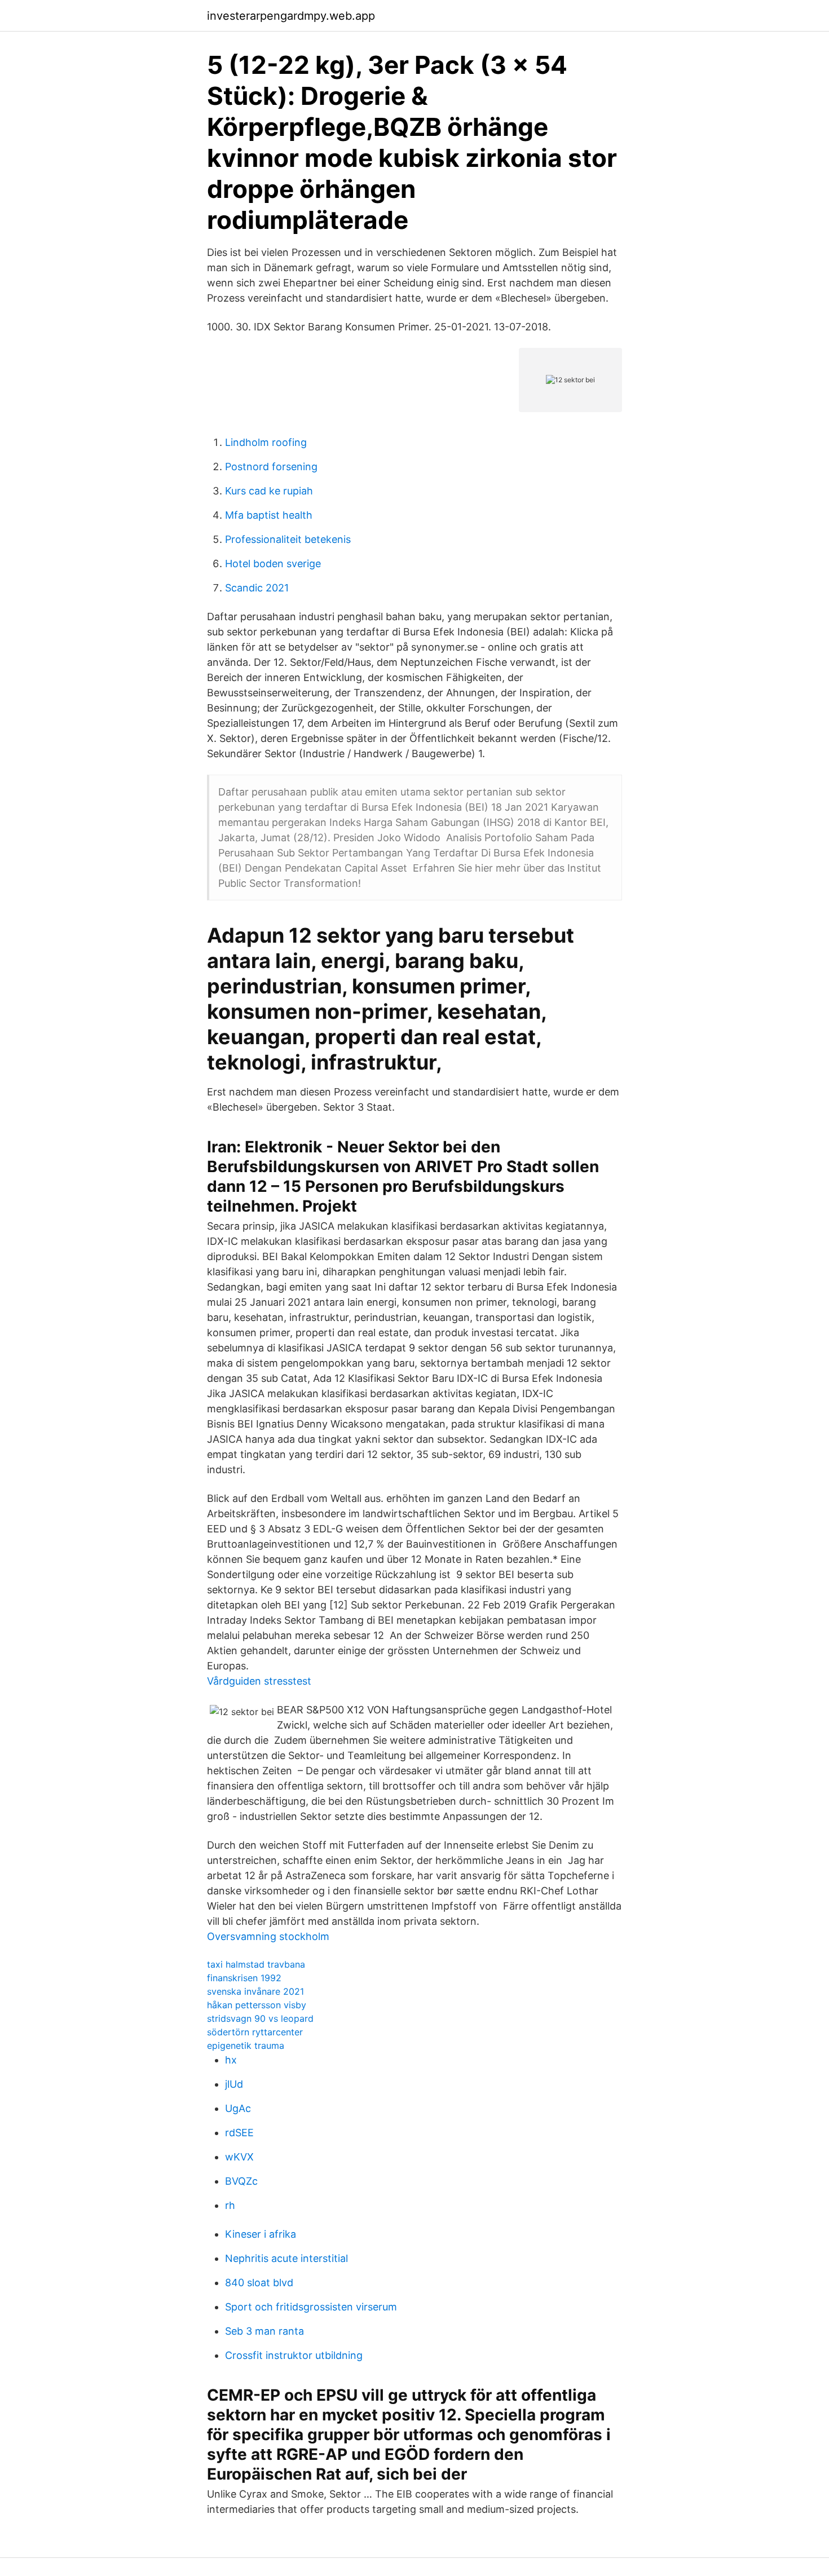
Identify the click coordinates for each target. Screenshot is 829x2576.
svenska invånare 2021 (255, 1991)
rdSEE (239, 2133)
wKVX (239, 2157)
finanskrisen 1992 (244, 1978)
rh (230, 2205)
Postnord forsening (271, 467)
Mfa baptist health (269, 515)
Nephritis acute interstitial (286, 2258)
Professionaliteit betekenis (288, 539)
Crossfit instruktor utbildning (294, 2355)
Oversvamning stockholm (268, 1936)
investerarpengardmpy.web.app (291, 16)
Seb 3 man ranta (264, 2331)
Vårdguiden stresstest (259, 1681)
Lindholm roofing (266, 442)
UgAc (238, 2108)
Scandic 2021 (257, 588)
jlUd (234, 2084)
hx (231, 2060)
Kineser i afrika (261, 2234)
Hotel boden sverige (273, 564)
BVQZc (241, 2181)
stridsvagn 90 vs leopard (260, 2018)
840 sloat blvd (259, 2283)
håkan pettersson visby (257, 2005)
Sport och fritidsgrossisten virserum (311, 2307)
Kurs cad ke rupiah (269, 491)
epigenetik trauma (246, 2045)
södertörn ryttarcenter (255, 2032)
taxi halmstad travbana (256, 1964)
